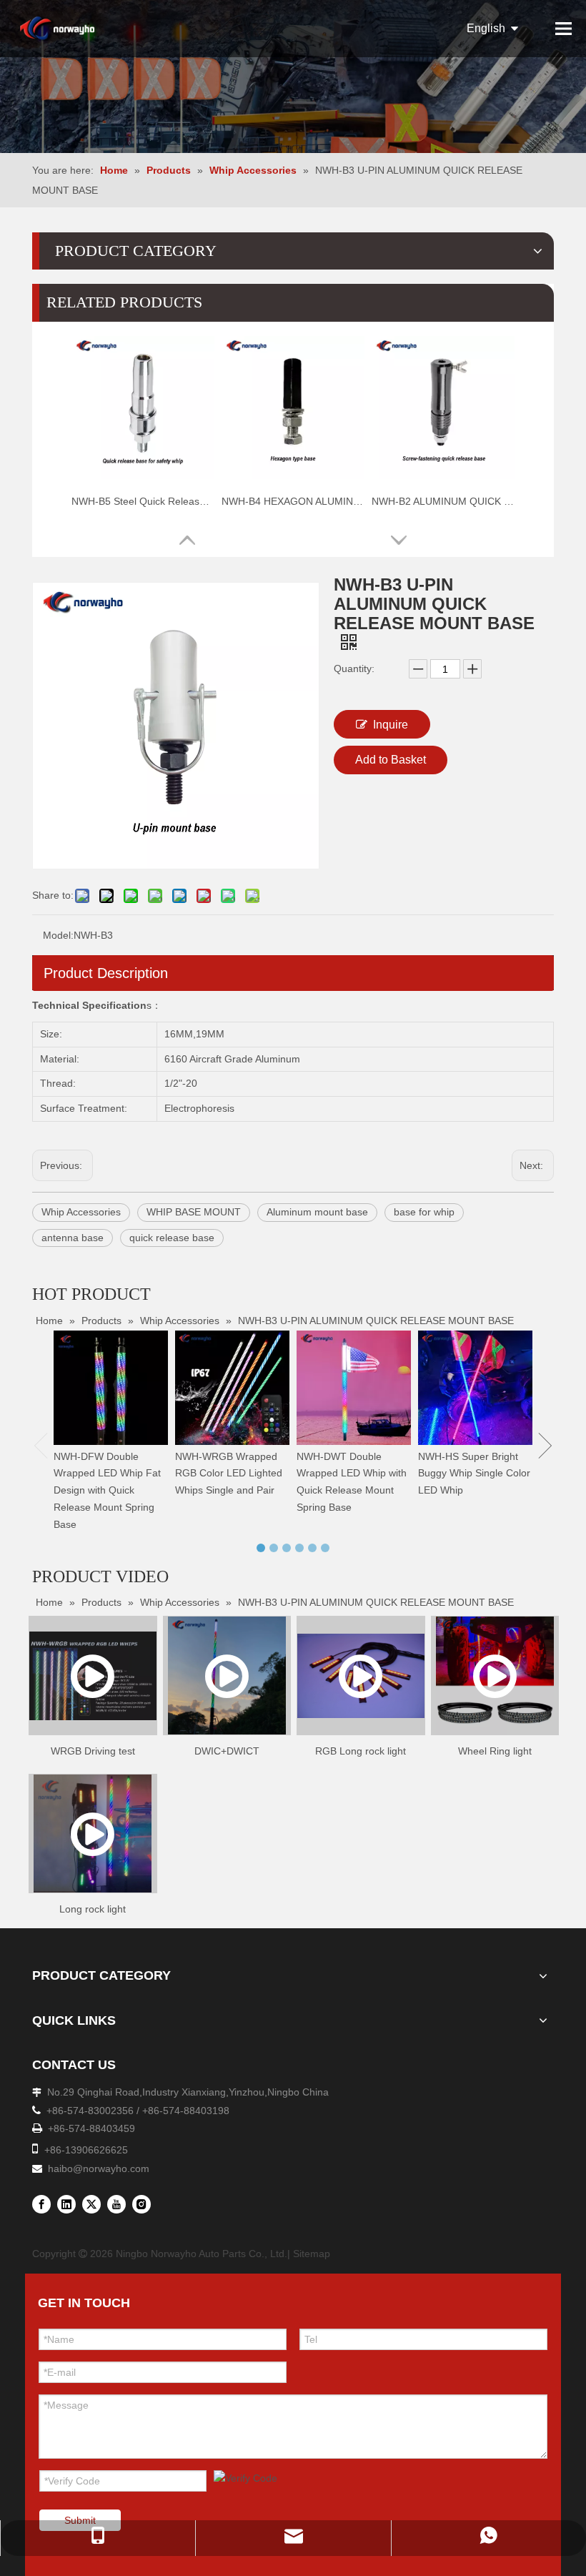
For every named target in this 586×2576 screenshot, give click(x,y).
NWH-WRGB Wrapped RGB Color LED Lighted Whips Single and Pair (229, 1474)
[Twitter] (91, 2204)
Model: (58, 935)
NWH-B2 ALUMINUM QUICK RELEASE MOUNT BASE (443, 501)
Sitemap (312, 2254)
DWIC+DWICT (227, 1751)
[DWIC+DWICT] (227, 1676)
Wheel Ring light (495, 1751)
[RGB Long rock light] (361, 1676)
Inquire (391, 725)
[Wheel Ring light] (495, 1676)
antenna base (73, 1238)
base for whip (424, 1212)
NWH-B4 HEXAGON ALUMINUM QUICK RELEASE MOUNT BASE (293, 501)
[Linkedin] (66, 2204)
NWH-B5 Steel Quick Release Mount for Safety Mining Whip (143, 501)
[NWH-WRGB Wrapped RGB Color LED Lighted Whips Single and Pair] (232, 1388)
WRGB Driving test (93, 1751)
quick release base (172, 1238)
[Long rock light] (93, 1834)
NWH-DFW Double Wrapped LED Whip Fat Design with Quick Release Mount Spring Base (107, 1490)
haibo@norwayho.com (99, 2168)
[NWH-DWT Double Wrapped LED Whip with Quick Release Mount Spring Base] (354, 1388)
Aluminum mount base (317, 1212)
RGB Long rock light (361, 1751)
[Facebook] (41, 2204)
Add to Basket (391, 760)
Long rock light (93, 1909)
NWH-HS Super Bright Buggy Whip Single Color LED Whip (474, 1474)
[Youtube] (116, 2204)
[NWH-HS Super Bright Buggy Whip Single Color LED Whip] (475, 1388)
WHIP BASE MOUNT (194, 1212)
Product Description (106, 973)
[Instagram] (141, 2204)
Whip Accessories (81, 1212)
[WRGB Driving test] (93, 1676)
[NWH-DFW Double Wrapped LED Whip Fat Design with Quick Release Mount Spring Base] (111, 1388)
